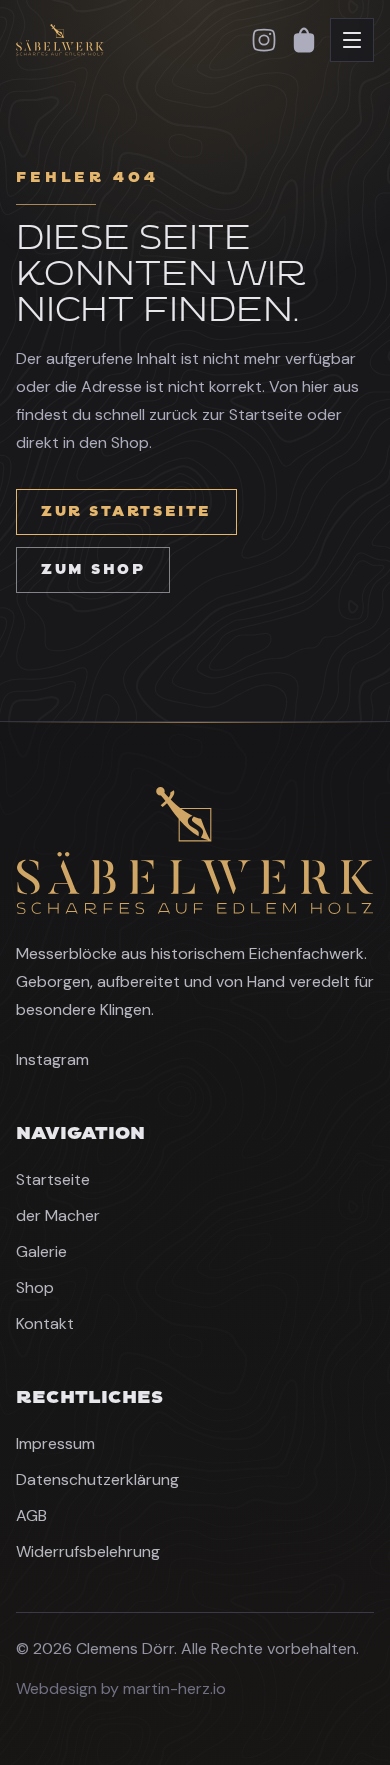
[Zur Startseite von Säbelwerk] (195, 851)
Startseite (53, 1179)
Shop (35, 1287)
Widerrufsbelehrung (88, 1551)
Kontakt (45, 1323)
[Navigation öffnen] (352, 40)
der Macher (58, 1215)
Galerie (41, 1251)
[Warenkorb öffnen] (304, 40)
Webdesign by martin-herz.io (121, 1688)
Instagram (52, 1059)
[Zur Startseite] (121, 40)
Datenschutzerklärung (97, 1479)
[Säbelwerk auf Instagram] (264, 40)
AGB (31, 1515)
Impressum (55, 1443)
